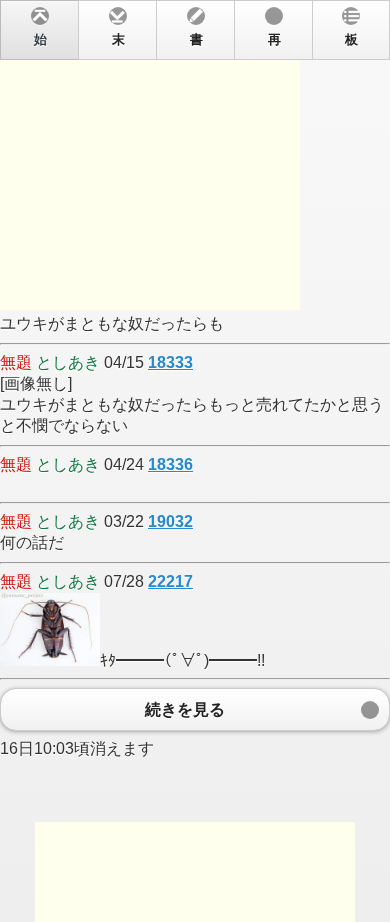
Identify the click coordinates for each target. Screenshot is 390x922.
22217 (170, 581)
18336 (170, 464)
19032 (170, 521)
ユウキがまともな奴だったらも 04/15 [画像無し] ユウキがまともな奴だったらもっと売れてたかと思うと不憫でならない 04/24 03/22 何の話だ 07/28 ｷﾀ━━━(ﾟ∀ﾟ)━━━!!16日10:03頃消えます (192, 395)
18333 (170, 362)
